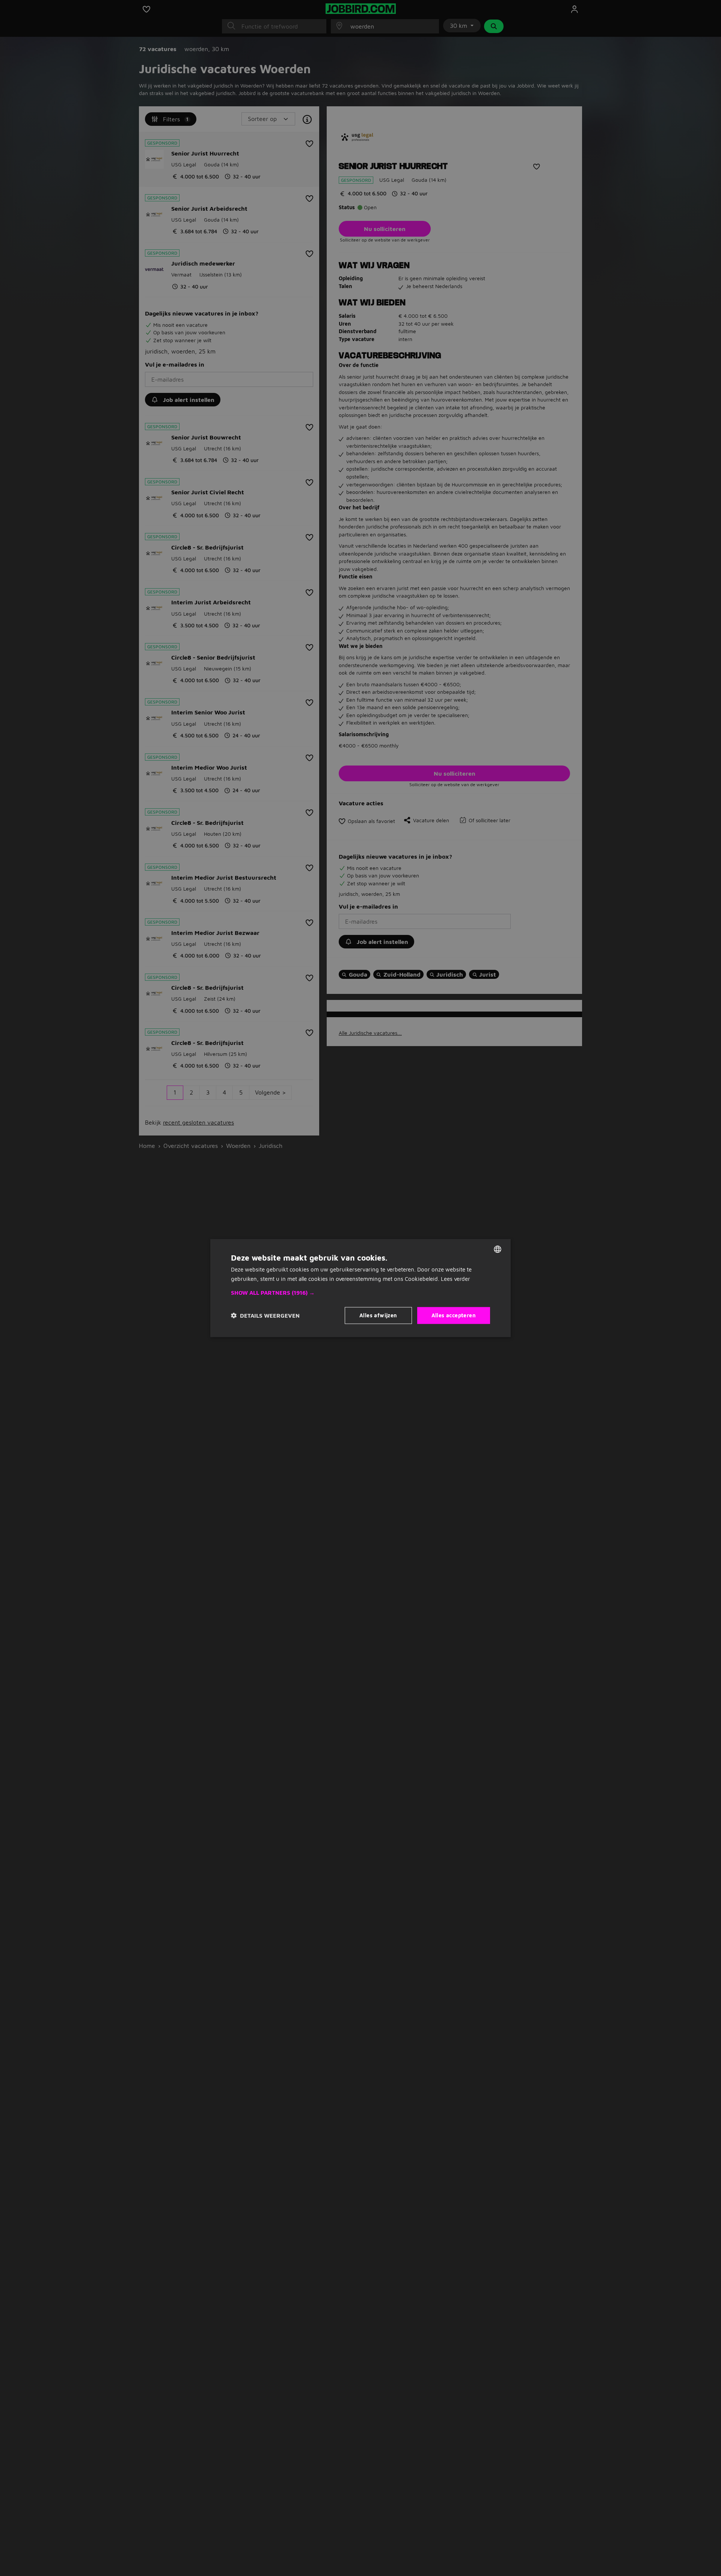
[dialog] (360, 1288)
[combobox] (498, 1249)
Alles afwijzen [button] (378, 1315)
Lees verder (456, 1279)
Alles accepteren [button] (454, 1315)
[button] (360, 1293)
